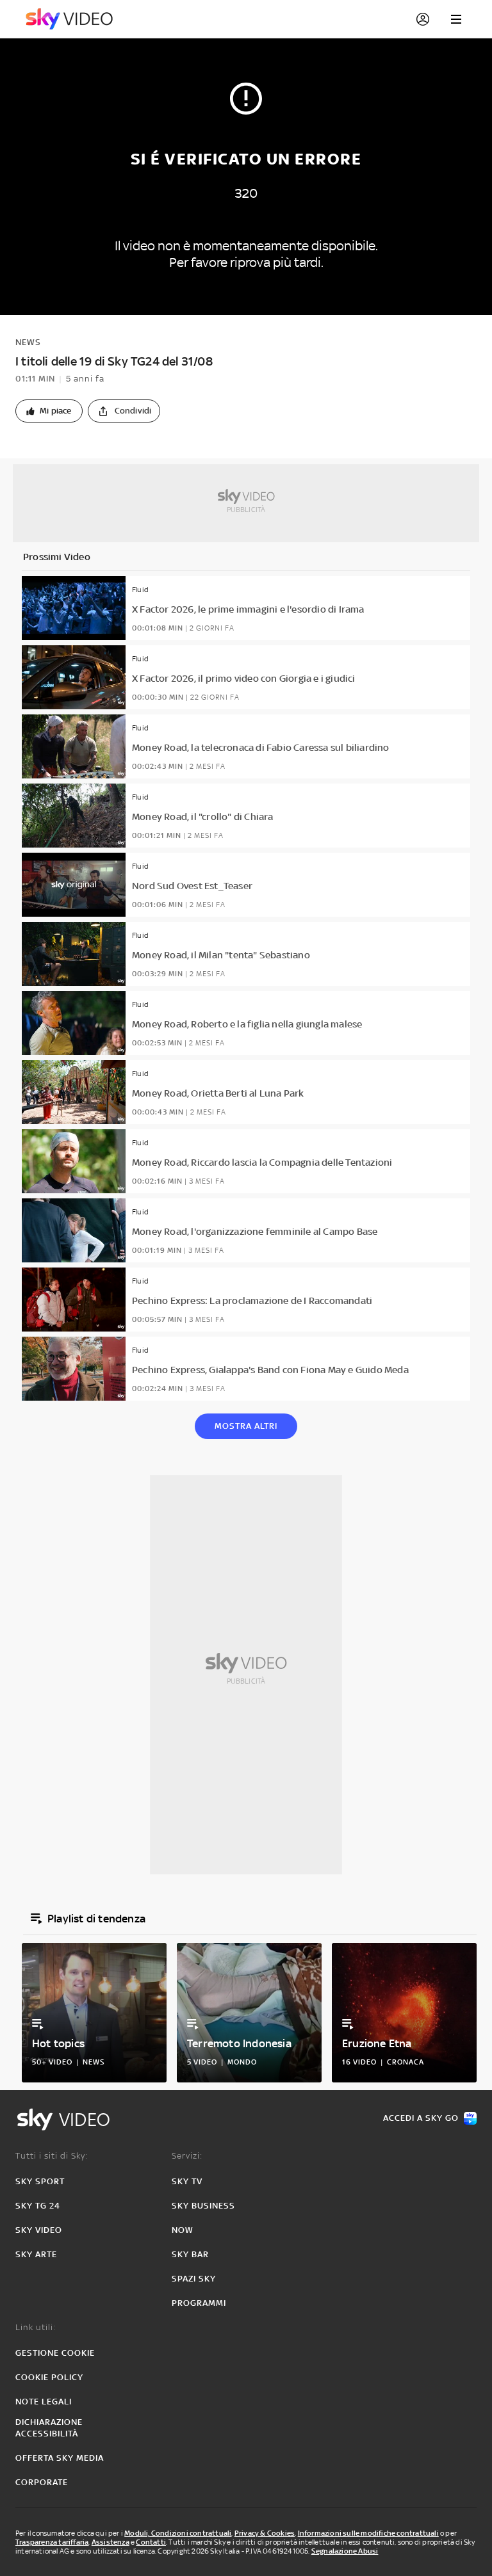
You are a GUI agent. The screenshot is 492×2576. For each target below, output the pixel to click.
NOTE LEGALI (44, 2402)
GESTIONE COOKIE (55, 2353)
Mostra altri (246, 1426)
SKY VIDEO (39, 2230)
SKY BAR (190, 2254)
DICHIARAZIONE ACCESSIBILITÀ (49, 2428)
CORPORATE (42, 2482)
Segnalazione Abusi (345, 2551)
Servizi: (187, 2156)
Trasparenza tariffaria (52, 2542)
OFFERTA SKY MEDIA (60, 2458)
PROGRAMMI (199, 2303)
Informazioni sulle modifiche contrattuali (368, 2533)
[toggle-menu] (456, 19)
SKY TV (187, 2181)
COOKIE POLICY (49, 2377)
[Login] (423, 19)
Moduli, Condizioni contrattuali (178, 2533)
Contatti (151, 2542)
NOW (183, 2230)
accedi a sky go (421, 2118)
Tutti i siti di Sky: (52, 2156)
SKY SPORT (40, 2181)
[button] (49, 411)
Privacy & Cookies (265, 2533)
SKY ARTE (36, 2254)
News (28, 342)
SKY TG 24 (38, 2206)
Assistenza (111, 2542)
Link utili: (36, 2327)
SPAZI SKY (194, 2279)
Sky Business (203, 2206)
